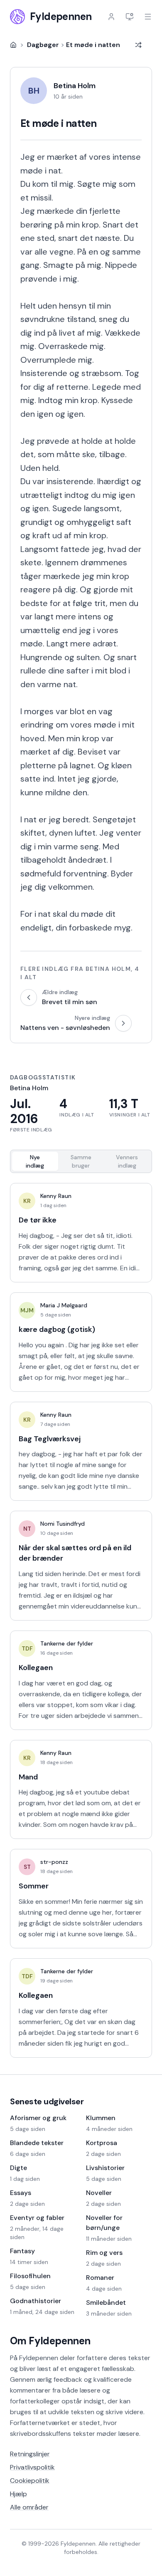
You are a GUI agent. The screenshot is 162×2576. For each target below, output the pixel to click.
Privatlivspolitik (32, 2467)
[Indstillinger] (130, 17)
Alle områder (29, 2507)
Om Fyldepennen (50, 2341)
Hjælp (18, 2494)
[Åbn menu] (148, 17)
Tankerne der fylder (67, 1643)
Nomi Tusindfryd (63, 1524)
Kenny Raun (56, 1196)
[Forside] (13, 45)
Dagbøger (43, 45)
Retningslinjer (30, 2454)
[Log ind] (111, 17)
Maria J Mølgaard (64, 1305)
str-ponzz (54, 1862)
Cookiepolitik (30, 2481)
